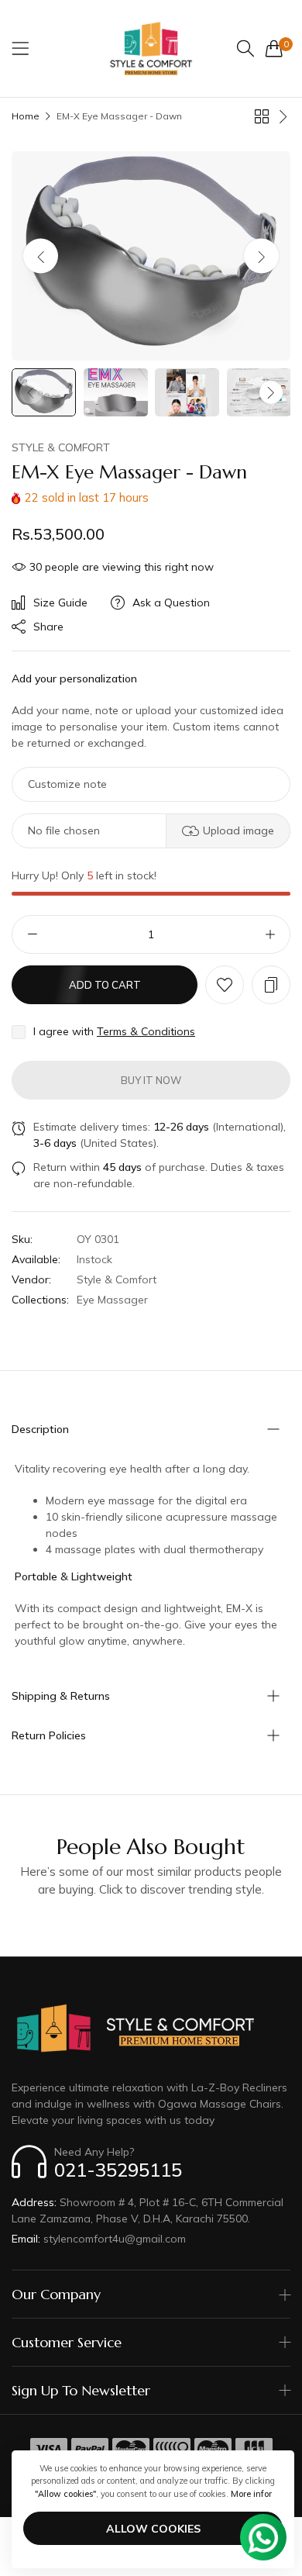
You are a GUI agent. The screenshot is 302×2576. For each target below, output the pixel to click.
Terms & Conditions (146, 1031)
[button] (261, 256)
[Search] (245, 48)
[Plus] (270, 934)
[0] (274, 48)
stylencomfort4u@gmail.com (99, 2239)
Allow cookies (153, 2529)
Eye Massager (112, 1300)
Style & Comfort (61, 447)
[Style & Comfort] (151, 48)
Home (26, 116)
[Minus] (32, 934)
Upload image (239, 830)
